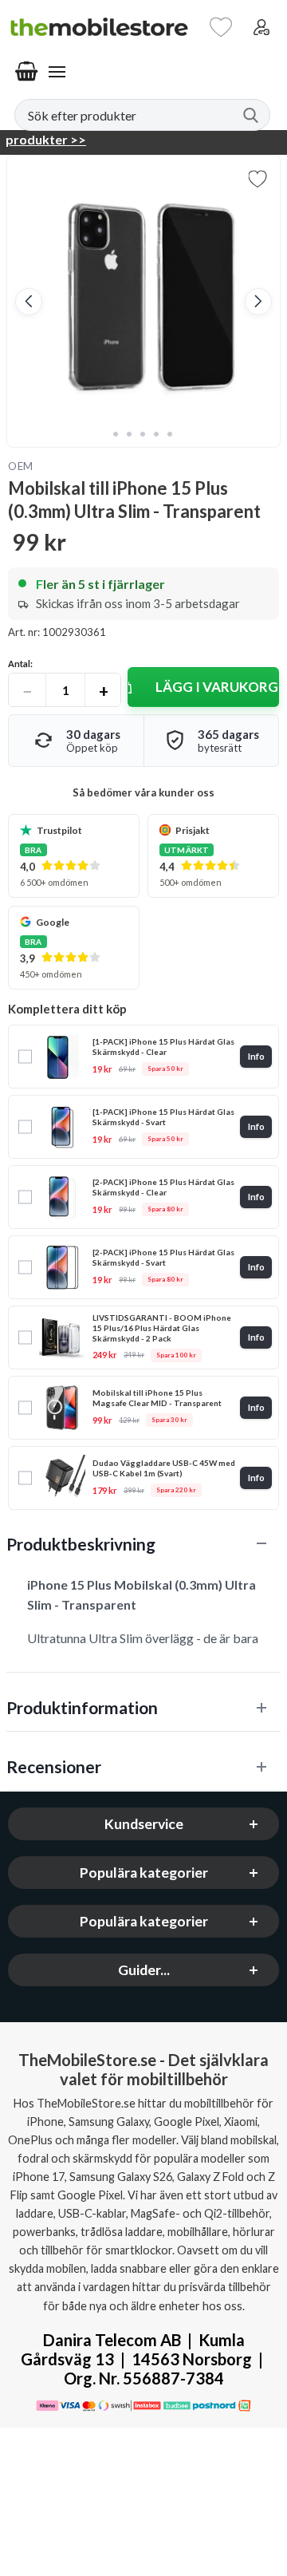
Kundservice (144, 1824)
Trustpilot (59, 830)
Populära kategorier (144, 1873)
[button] (29, 302)
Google (53, 922)
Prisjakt (193, 830)
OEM (21, 466)
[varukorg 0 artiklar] (26, 72)
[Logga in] (261, 27)
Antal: (20, 664)
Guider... (144, 1970)
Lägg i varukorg (217, 687)
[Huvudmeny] (57, 72)
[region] (143, 1544)
